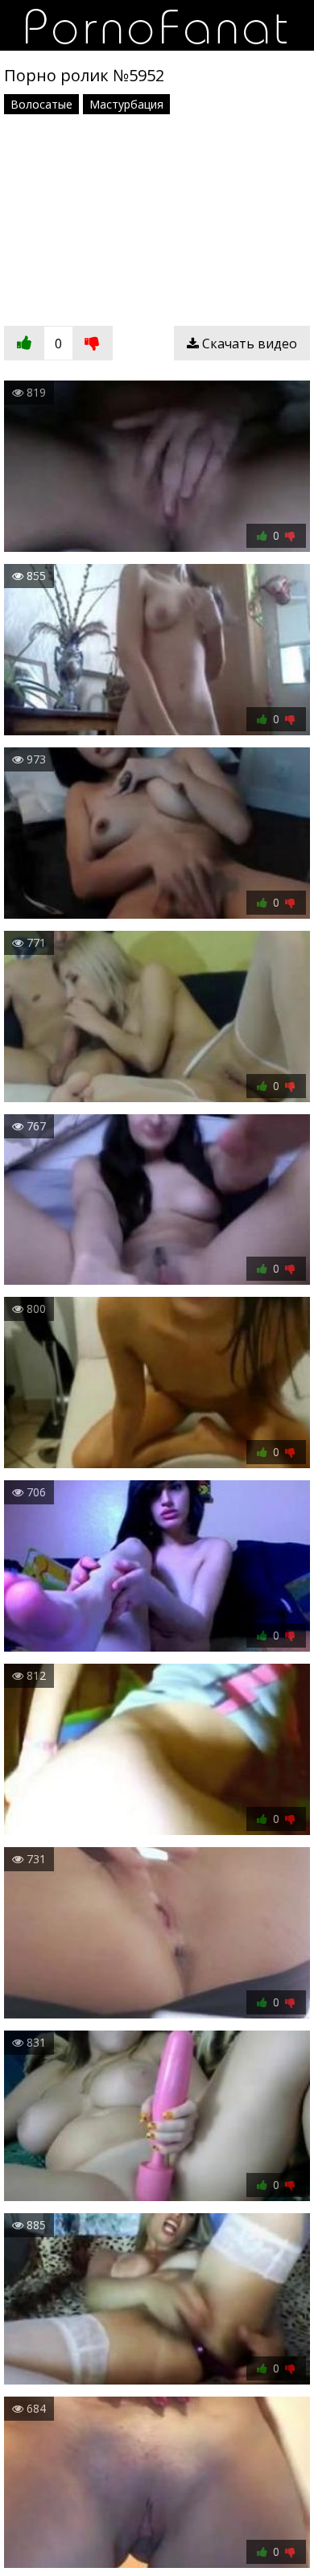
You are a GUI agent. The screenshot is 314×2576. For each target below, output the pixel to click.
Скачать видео (248, 344)
